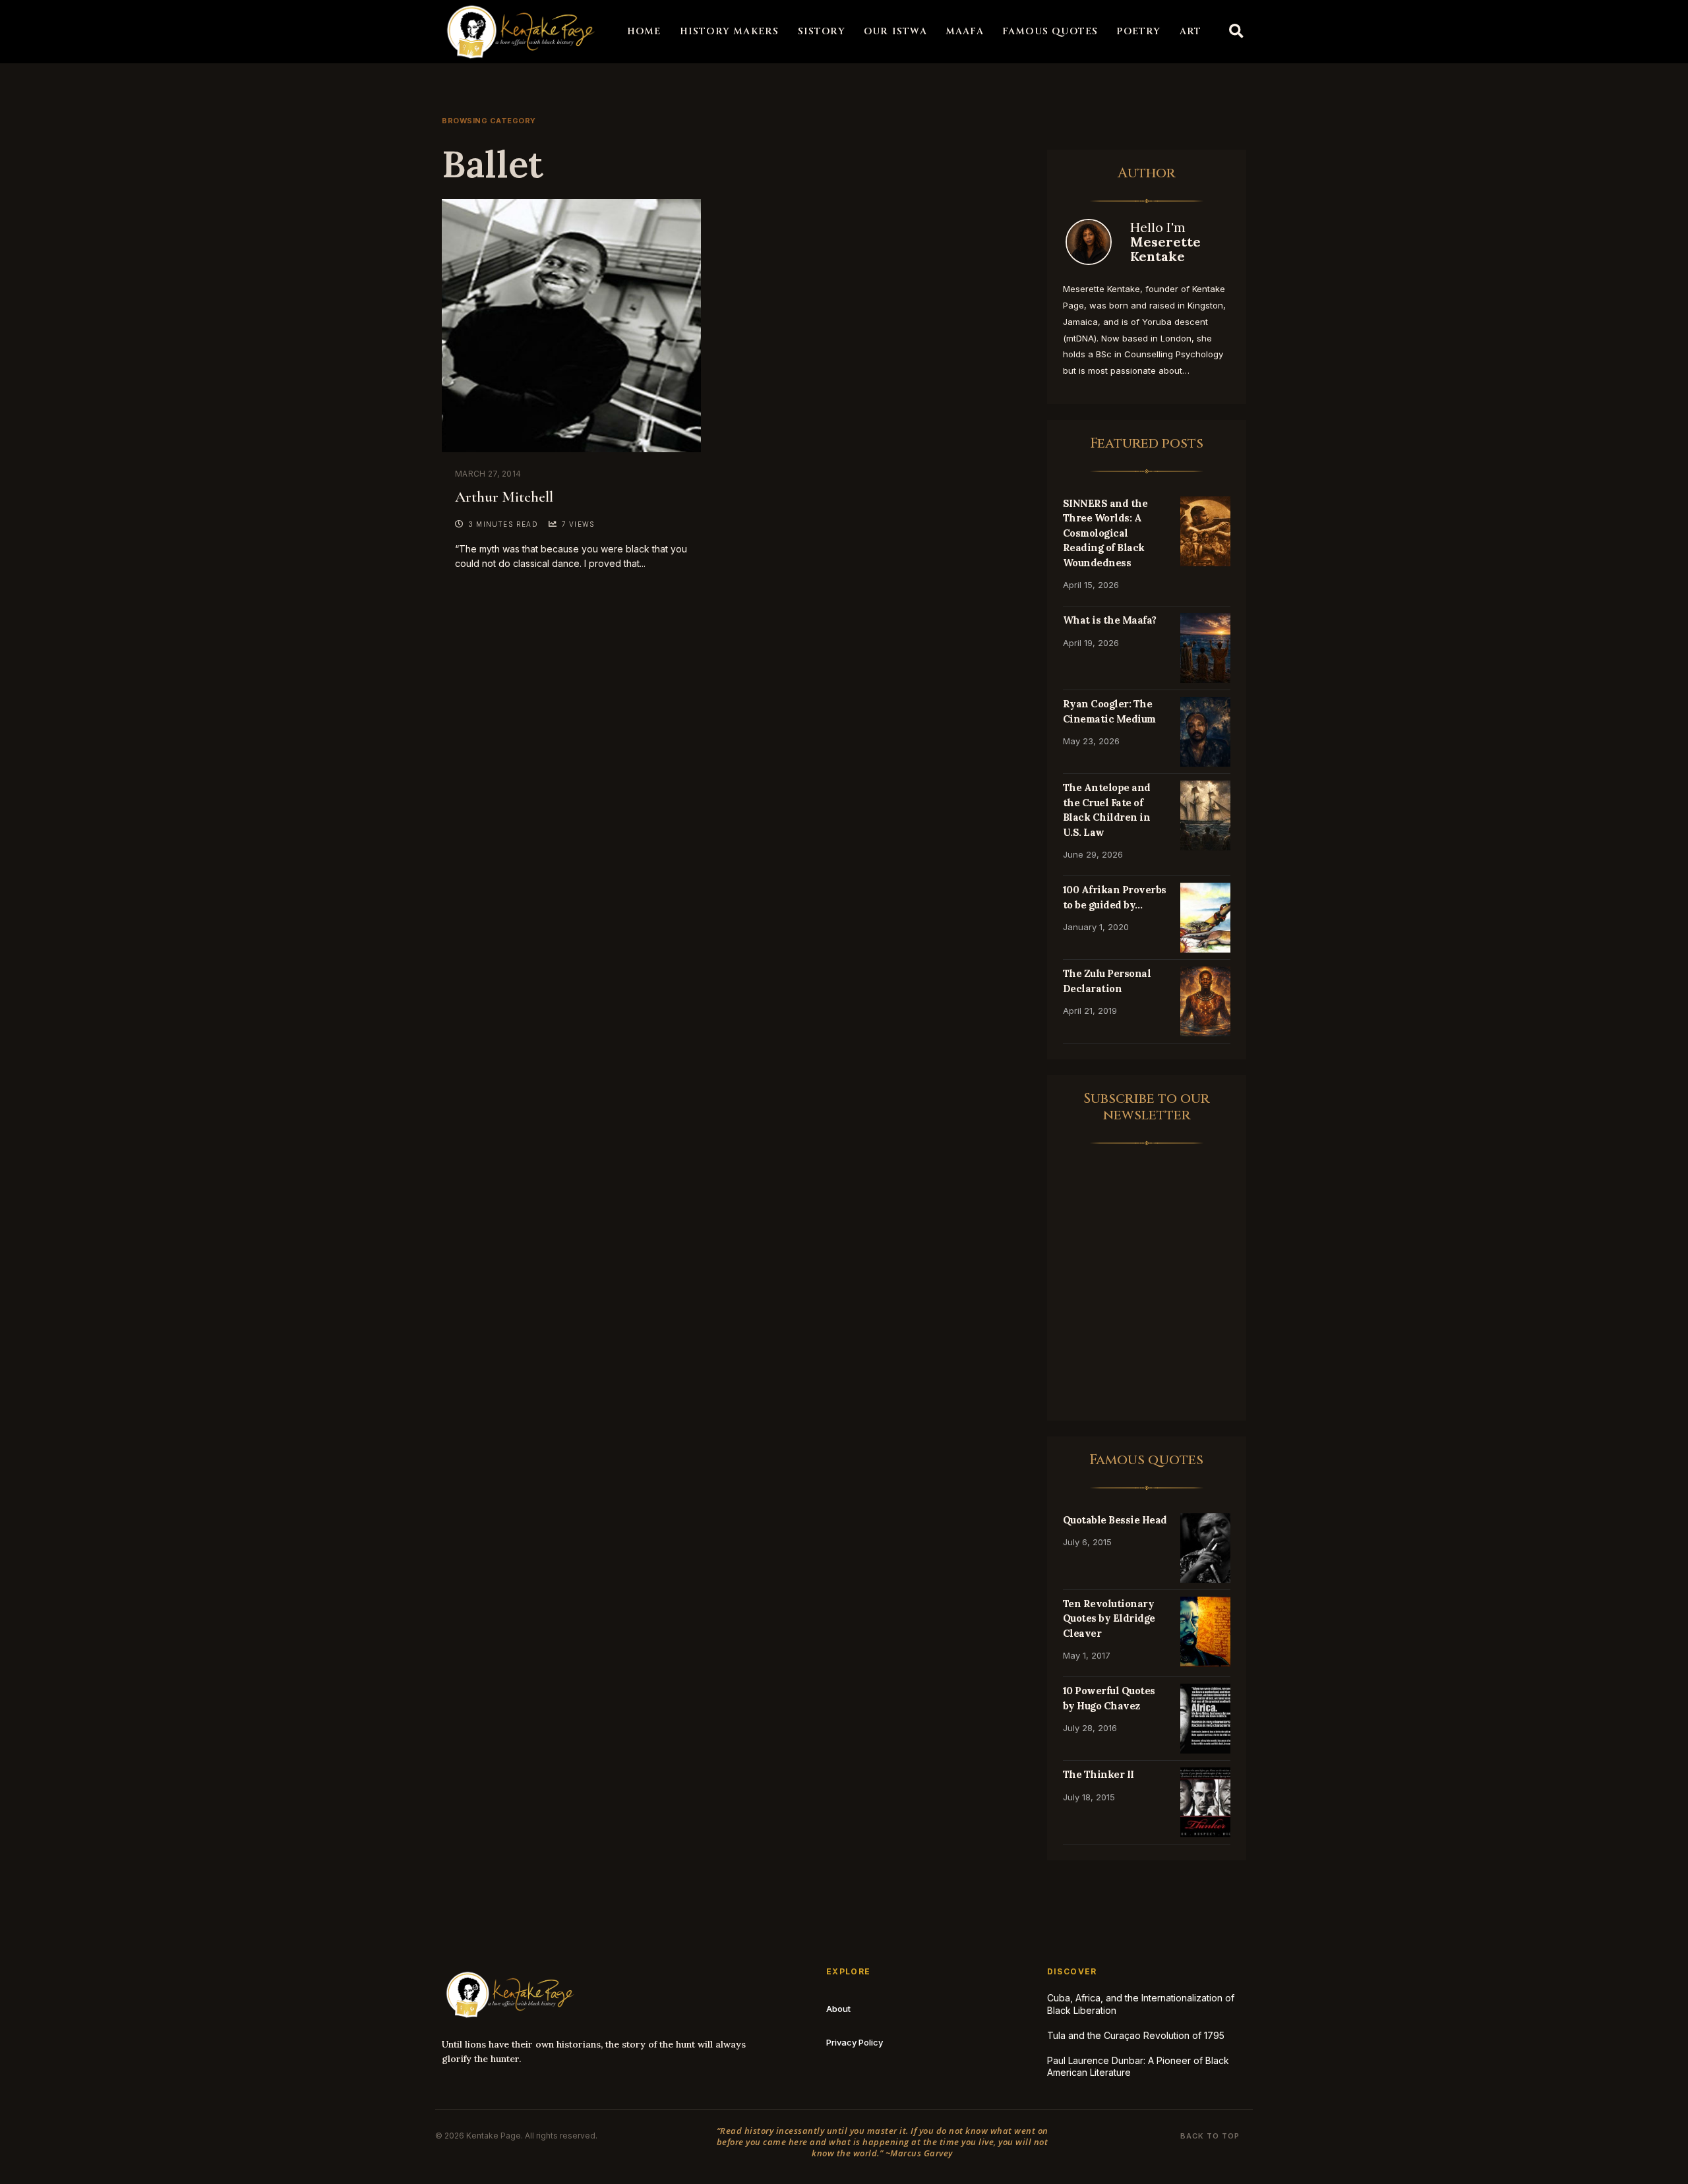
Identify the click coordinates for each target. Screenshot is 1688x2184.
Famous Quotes (1050, 31)
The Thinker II (1099, 1774)
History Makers (730, 31)
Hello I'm (1165, 242)
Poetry (1138, 31)
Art (1191, 31)
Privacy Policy (855, 2042)
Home (644, 31)
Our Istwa (895, 31)
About (838, 2009)
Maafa (965, 31)
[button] (1236, 32)
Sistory (822, 31)
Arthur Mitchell (504, 497)
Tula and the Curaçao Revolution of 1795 (1136, 2035)
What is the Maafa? (1110, 620)
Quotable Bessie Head (1115, 1520)
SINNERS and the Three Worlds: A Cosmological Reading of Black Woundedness (1105, 533)
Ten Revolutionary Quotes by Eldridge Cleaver (1109, 1618)
